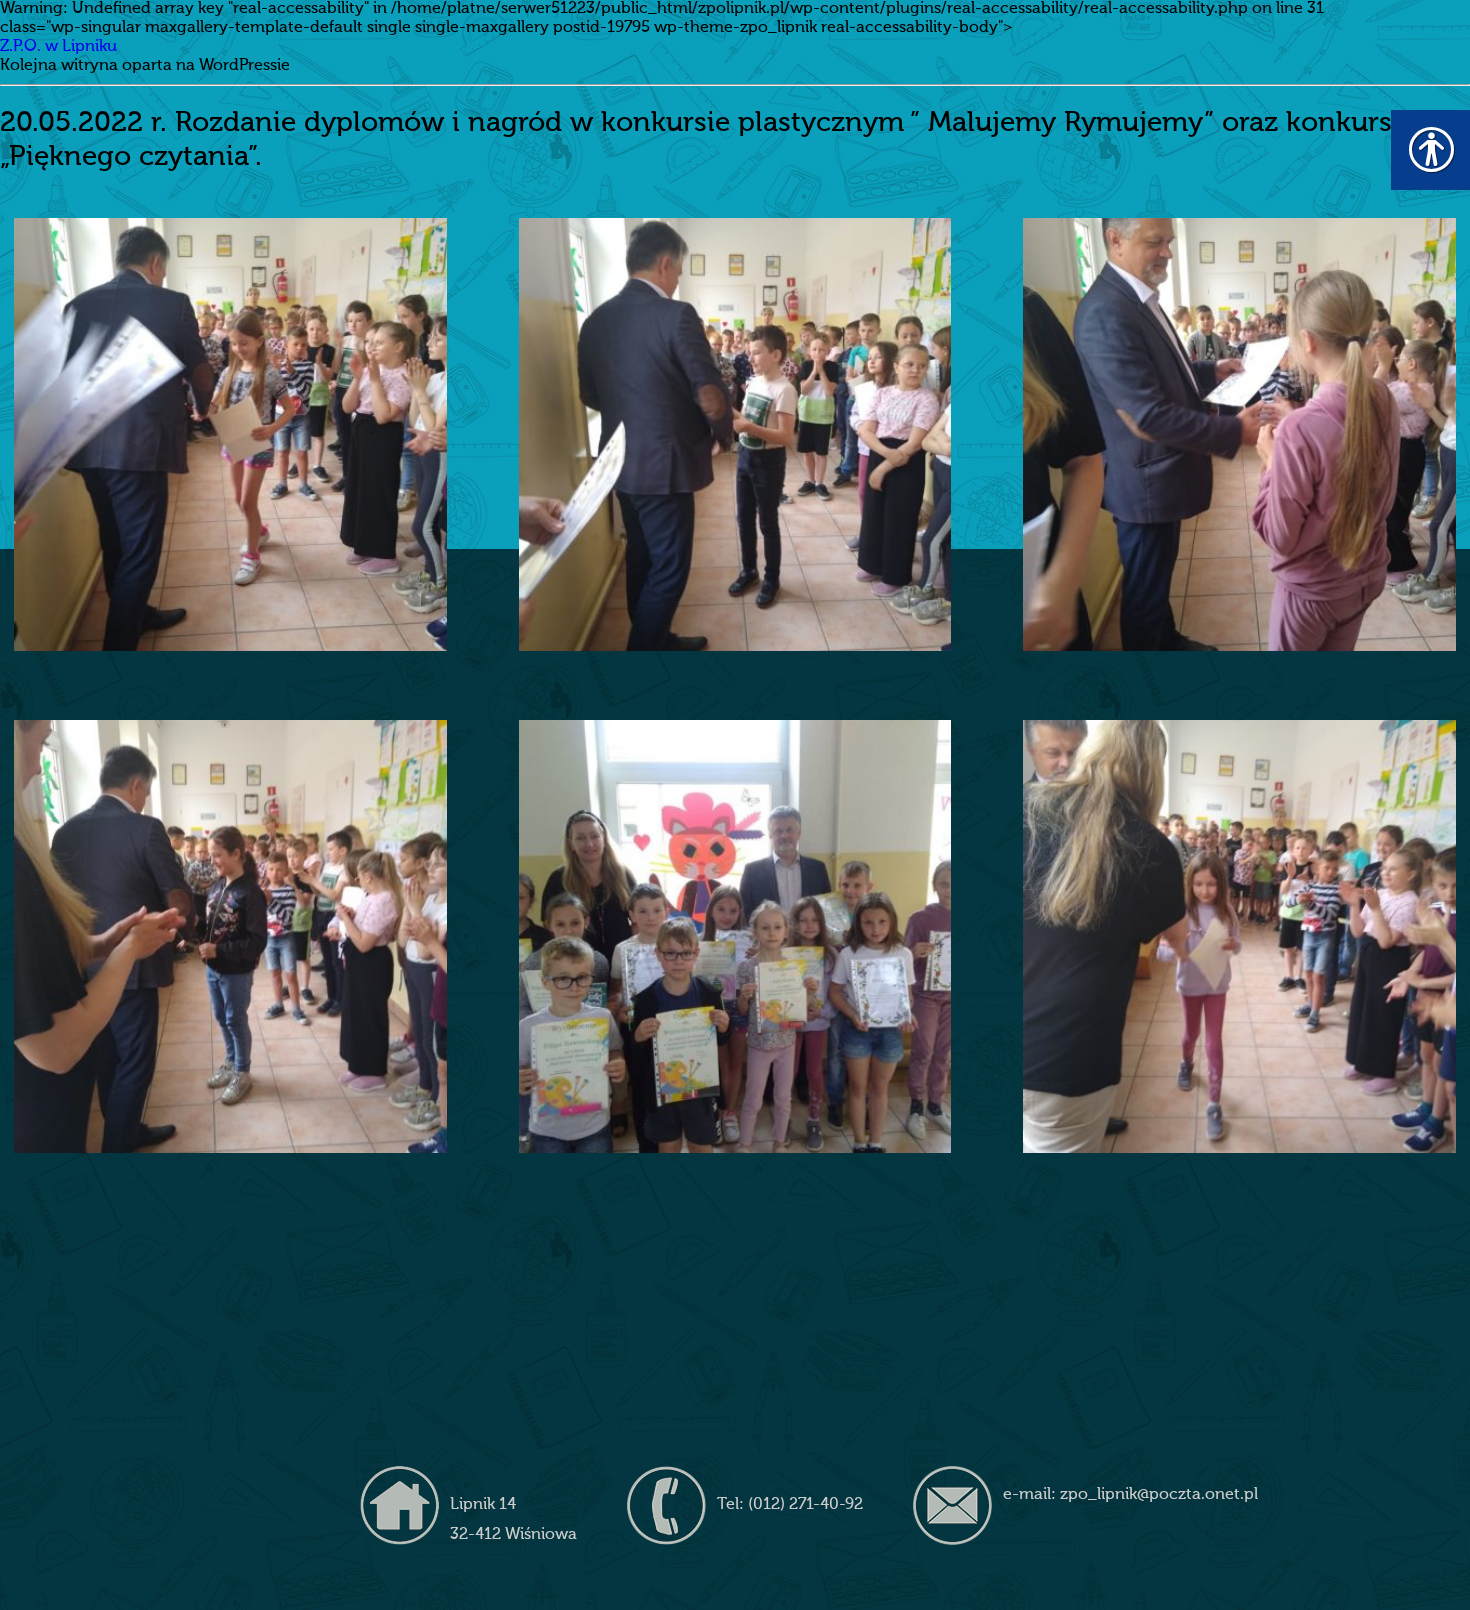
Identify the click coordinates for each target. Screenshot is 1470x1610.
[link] (230, 434)
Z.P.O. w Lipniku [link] (58, 47)
